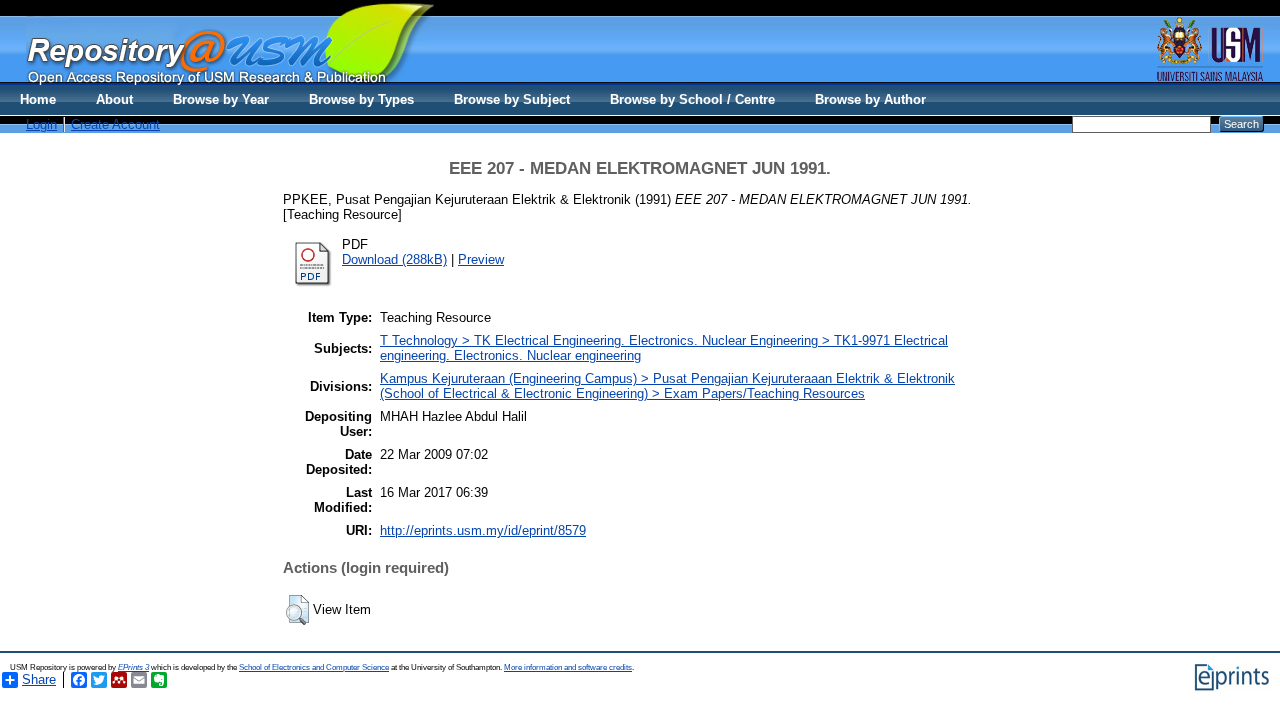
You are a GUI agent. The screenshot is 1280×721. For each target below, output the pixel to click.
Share (39, 679)
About (114, 99)
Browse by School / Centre (692, 99)
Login (41, 124)
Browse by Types (361, 99)
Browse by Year (221, 99)
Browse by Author (870, 99)
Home (38, 99)
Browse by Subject (512, 99)
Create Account (115, 124)
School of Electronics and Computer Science (314, 667)
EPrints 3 (133, 667)
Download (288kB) (394, 259)
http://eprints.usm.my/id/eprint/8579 (483, 530)
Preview (481, 259)
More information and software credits (568, 667)
